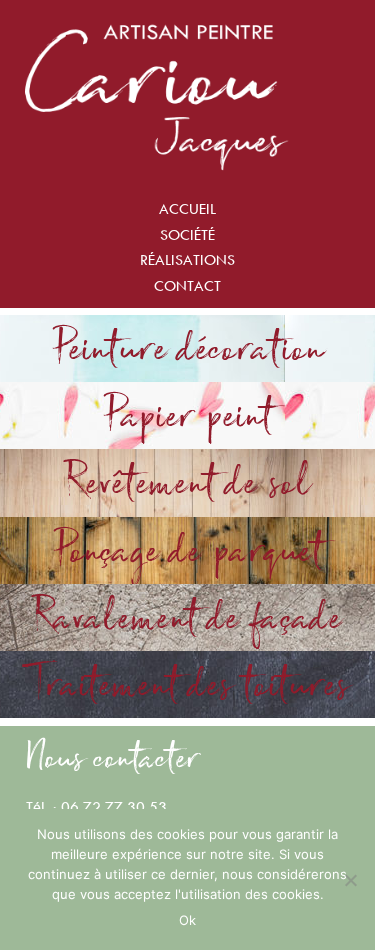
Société (187, 234)
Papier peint (188, 415)
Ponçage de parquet (188, 550)
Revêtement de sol (187, 482)
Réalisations (187, 259)
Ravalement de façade (187, 617)
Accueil (187, 208)
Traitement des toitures (188, 684)
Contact (187, 285)
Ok (187, 920)
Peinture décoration (188, 348)
